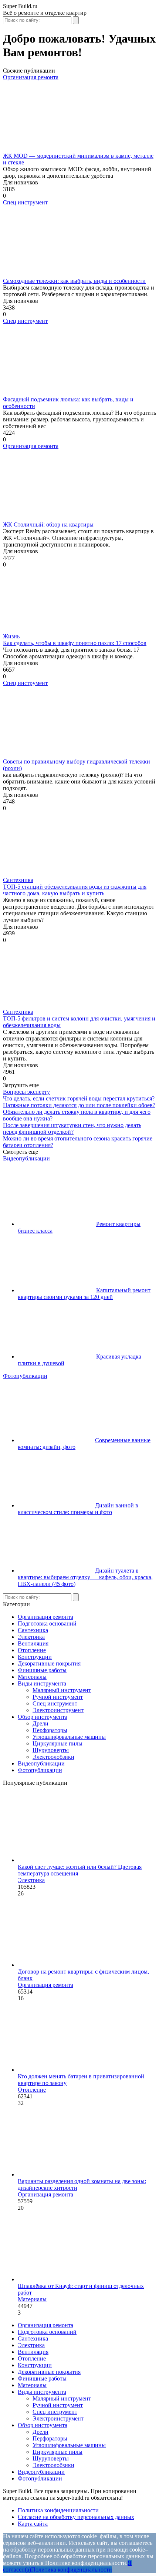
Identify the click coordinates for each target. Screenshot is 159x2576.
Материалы (32, 1677)
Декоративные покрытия (49, 1663)
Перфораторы (50, 1730)
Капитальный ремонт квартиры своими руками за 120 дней (84, 1294)
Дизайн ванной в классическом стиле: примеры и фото (78, 1509)
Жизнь (11, 636)
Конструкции (35, 1657)
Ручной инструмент (58, 1697)
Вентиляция (33, 1643)
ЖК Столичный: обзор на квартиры (48, 524)
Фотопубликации (25, 1376)
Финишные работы (42, 1670)
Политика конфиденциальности (58, 2510)
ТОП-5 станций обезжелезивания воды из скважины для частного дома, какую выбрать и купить (75, 890)
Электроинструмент (58, 1710)
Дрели (40, 1723)
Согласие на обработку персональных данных (76, 2517)
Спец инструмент (25, 202)
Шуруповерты (51, 1750)
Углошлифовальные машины (69, 1737)
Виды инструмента (42, 1683)
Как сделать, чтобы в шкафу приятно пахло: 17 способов (75, 643)
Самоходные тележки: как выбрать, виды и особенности (74, 281)
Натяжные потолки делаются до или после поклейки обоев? (79, 1105)
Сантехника (18, 880)
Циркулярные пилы (57, 1743)
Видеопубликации (26, 1158)
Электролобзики (53, 1757)
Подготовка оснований (47, 1623)
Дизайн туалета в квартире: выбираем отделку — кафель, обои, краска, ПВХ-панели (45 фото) (85, 1577)
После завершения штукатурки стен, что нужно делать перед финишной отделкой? (72, 1128)
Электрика (31, 1637)
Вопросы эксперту (26, 1092)
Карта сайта (33, 2524)
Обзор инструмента (43, 1717)
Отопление (32, 1650)
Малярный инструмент (62, 1690)
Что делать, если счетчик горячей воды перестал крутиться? (79, 1098)
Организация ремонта (31, 77)
